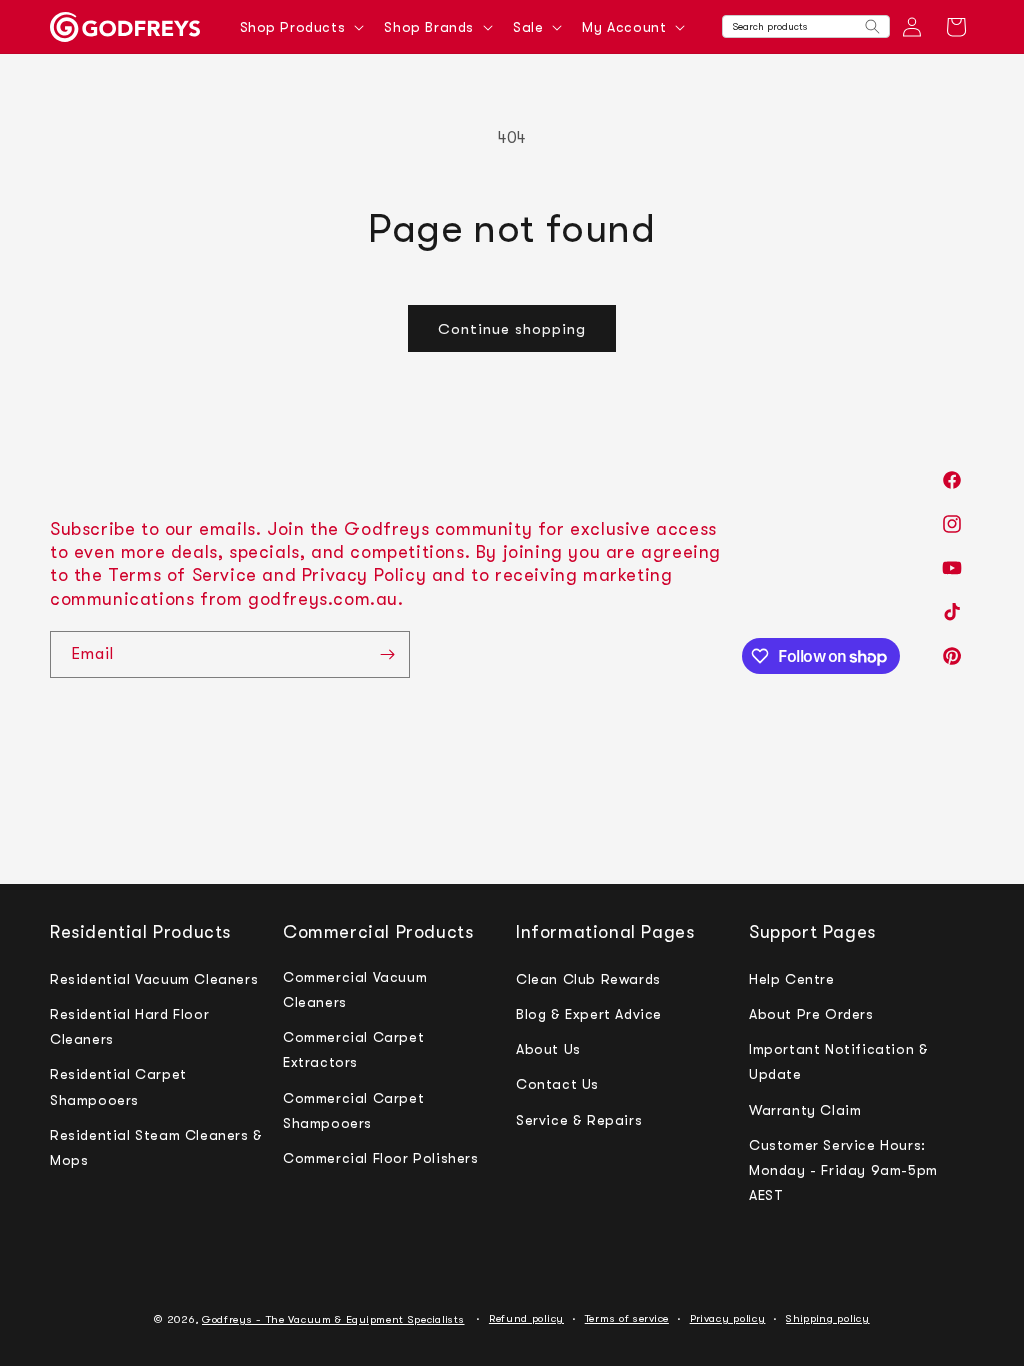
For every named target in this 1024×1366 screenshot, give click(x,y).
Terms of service (627, 1318)
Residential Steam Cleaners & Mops (156, 1147)
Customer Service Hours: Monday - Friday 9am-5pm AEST (843, 1170)
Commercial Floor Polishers (381, 1158)
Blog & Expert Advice (589, 1014)
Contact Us (557, 1084)
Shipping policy (828, 1318)
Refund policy (526, 1318)
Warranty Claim (805, 1110)
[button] (300, 27)
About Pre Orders (811, 1014)
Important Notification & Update (838, 1061)
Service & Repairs (579, 1120)
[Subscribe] (387, 654)
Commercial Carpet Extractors (353, 1049)
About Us (548, 1049)
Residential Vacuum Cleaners (154, 979)
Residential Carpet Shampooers (118, 1086)
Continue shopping (512, 329)
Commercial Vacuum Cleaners (355, 989)
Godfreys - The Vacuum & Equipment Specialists (333, 1319)
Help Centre (792, 979)
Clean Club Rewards (588, 979)
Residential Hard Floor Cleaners (129, 1026)
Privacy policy (728, 1318)
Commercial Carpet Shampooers (353, 1110)
